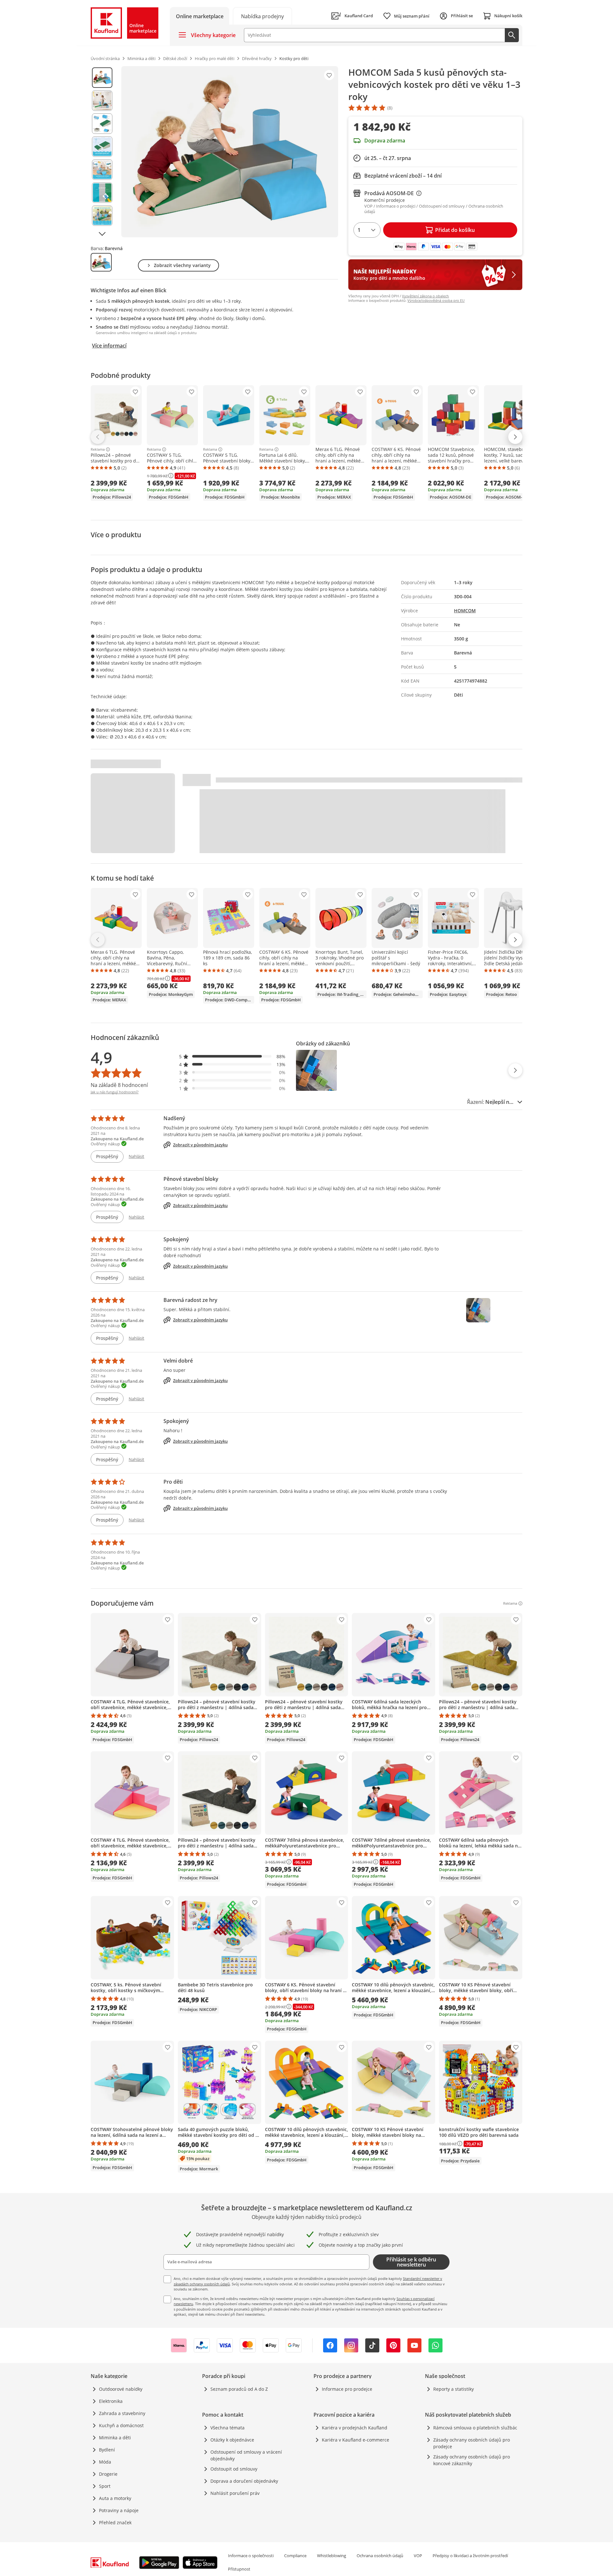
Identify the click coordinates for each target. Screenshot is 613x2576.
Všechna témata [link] (227, 2428)
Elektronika (111, 2401)
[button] (232, 1056)
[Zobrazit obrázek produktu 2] (102, 101)
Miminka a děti (115, 2438)
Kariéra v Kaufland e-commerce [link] (356, 2440)
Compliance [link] (295, 2556)
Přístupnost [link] (239, 2569)
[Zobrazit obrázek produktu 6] (102, 193)
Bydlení (107, 2450)
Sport (105, 2486)
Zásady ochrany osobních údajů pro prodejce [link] (472, 2443)
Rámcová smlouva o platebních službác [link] (475, 2428)
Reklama (98, 449)
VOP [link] (418, 2556)
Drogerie (108, 2474)
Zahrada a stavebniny (122, 2413)
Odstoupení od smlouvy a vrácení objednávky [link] (246, 2455)
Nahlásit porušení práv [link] (235, 2493)
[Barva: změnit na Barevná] (101, 262)
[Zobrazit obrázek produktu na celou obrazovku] (230, 152)
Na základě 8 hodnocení (119, 1085)
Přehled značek (115, 2522)
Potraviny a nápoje (119, 2510)
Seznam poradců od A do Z (239, 2389)
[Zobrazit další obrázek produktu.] (102, 234)
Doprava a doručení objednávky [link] (244, 2481)
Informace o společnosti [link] (251, 2556)
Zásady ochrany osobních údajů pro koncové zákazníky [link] (472, 2460)
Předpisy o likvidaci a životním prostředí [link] (470, 2556)
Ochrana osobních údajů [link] (380, 2556)
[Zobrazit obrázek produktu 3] (102, 124)
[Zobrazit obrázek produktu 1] (102, 78)
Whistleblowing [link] (332, 2556)
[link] (262, 16)
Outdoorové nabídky (121, 2389)
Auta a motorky (115, 2498)
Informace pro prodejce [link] (347, 2389)
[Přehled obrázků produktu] (102, 152)
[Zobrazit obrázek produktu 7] (102, 216)
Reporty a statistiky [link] (454, 2389)
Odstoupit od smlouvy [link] (234, 2469)
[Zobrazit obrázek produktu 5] (102, 170)
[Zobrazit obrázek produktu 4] (102, 147)
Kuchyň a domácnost (121, 2425)
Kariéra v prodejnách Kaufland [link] (355, 2428)
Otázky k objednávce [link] (232, 2440)
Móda (105, 2462)
